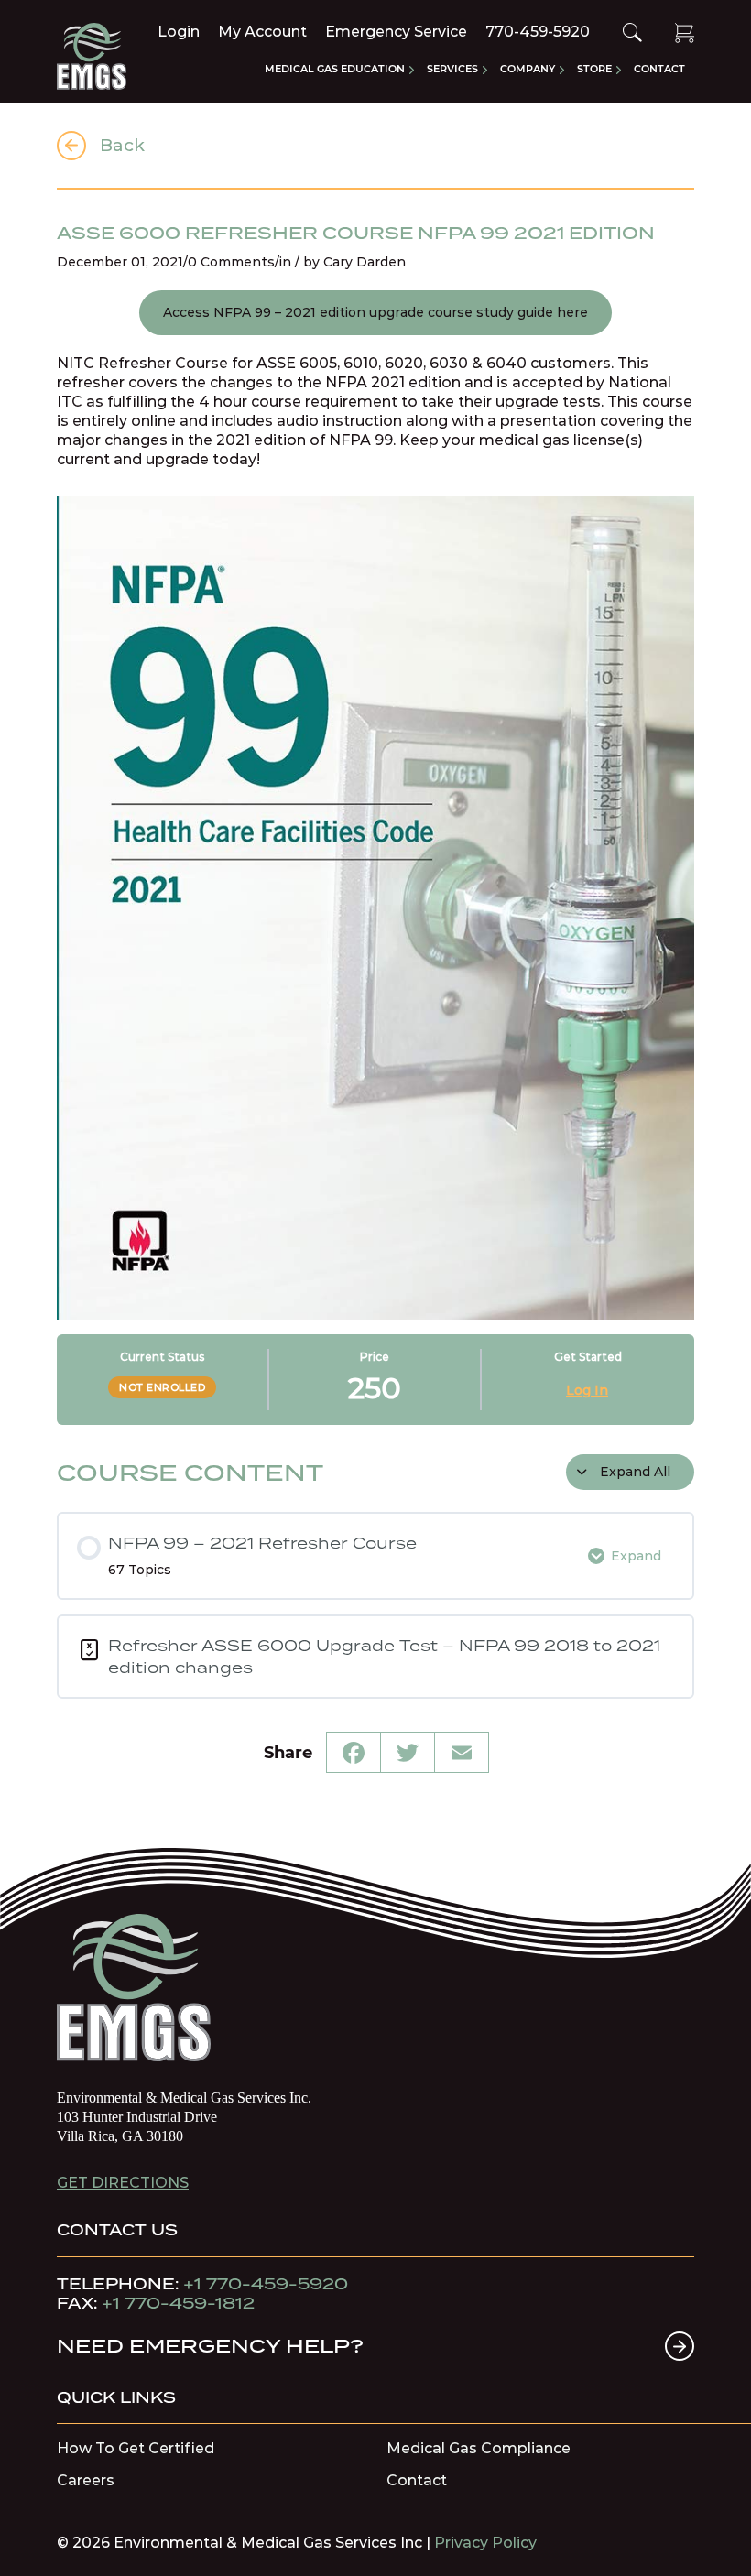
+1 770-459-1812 (178, 2303)
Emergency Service (396, 32)
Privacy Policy (485, 2543)
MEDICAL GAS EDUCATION (335, 69)
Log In (587, 1390)
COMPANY (528, 69)
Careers (86, 2481)
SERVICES (452, 69)
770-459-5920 (538, 32)
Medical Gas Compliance (479, 2449)
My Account (262, 32)
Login (179, 32)
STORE (594, 69)
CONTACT (659, 69)
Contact (417, 2481)
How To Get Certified (136, 2449)
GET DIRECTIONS (123, 2183)
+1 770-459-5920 (266, 2284)
